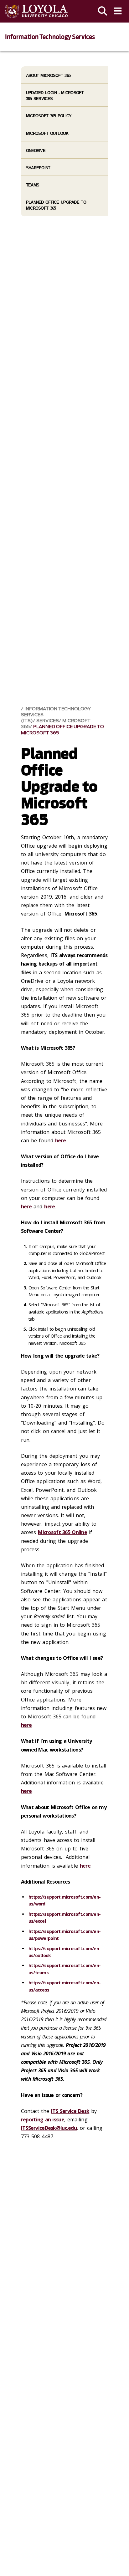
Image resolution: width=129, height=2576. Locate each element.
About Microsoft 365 (48, 76)
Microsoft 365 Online (62, 1532)
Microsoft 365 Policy (49, 116)
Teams (33, 185)
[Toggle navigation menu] (118, 11)
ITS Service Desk (70, 2111)
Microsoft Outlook (47, 133)
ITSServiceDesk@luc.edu (49, 2128)
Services (48, 721)
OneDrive (36, 151)
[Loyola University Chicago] (36, 11)
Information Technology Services (50, 37)
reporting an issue (43, 2119)
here (60, 1140)
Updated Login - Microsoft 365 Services (55, 96)
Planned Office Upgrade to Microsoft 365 (62, 730)
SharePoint (38, 168)
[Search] (103, 11)
